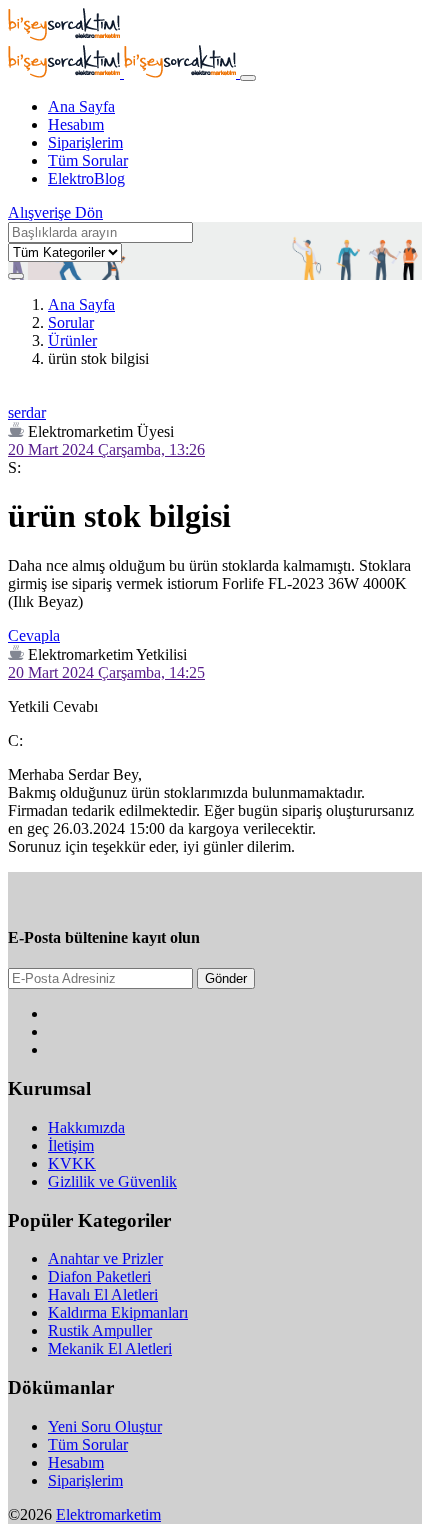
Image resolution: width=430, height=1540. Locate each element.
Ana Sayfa (81, 106)
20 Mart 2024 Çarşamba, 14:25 (106, 672)
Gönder (226, 978)
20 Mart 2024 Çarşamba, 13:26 (106, 449)
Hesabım (76, 124)
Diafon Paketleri (99, 1276)
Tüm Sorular (88, 160)
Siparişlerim (85, 142)
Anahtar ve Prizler (105, 1258)
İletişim (71, 1145)
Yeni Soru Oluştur (105, 1426)
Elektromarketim (108, 1514)
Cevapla (34, 635)
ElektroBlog (86, 178)
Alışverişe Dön (55, 212)
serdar (27, 412)
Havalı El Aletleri (103, 1294)
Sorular (71, 322)
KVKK (72, 1163)
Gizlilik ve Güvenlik (112, 1181)
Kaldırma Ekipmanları (118, 1312)
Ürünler (72, 340)
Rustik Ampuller (100, 1330)
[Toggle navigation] (248, 78)
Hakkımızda (86, 1127)
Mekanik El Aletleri (110, 1348)
